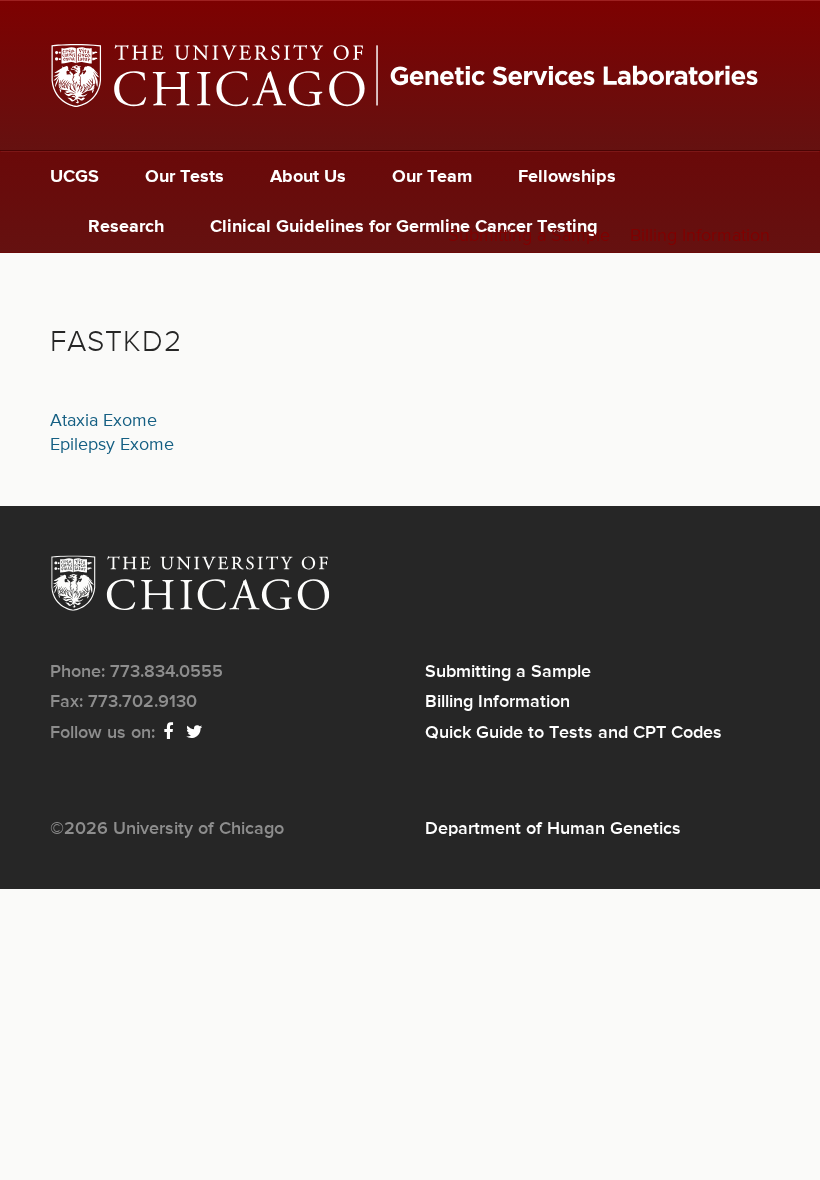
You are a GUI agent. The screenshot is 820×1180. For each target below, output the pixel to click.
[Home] (410, 75)
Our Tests (184, 177)
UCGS (74, 177)
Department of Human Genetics (553, 829)
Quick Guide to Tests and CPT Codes (573, 733)
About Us (308, 177)
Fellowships (567, 177)
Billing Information (700, 236)
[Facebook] (169, 733)
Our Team (432, 177)
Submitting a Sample (529, 236)
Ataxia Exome (103, 421)
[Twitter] (195, 733)
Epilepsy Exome (112, 445)
